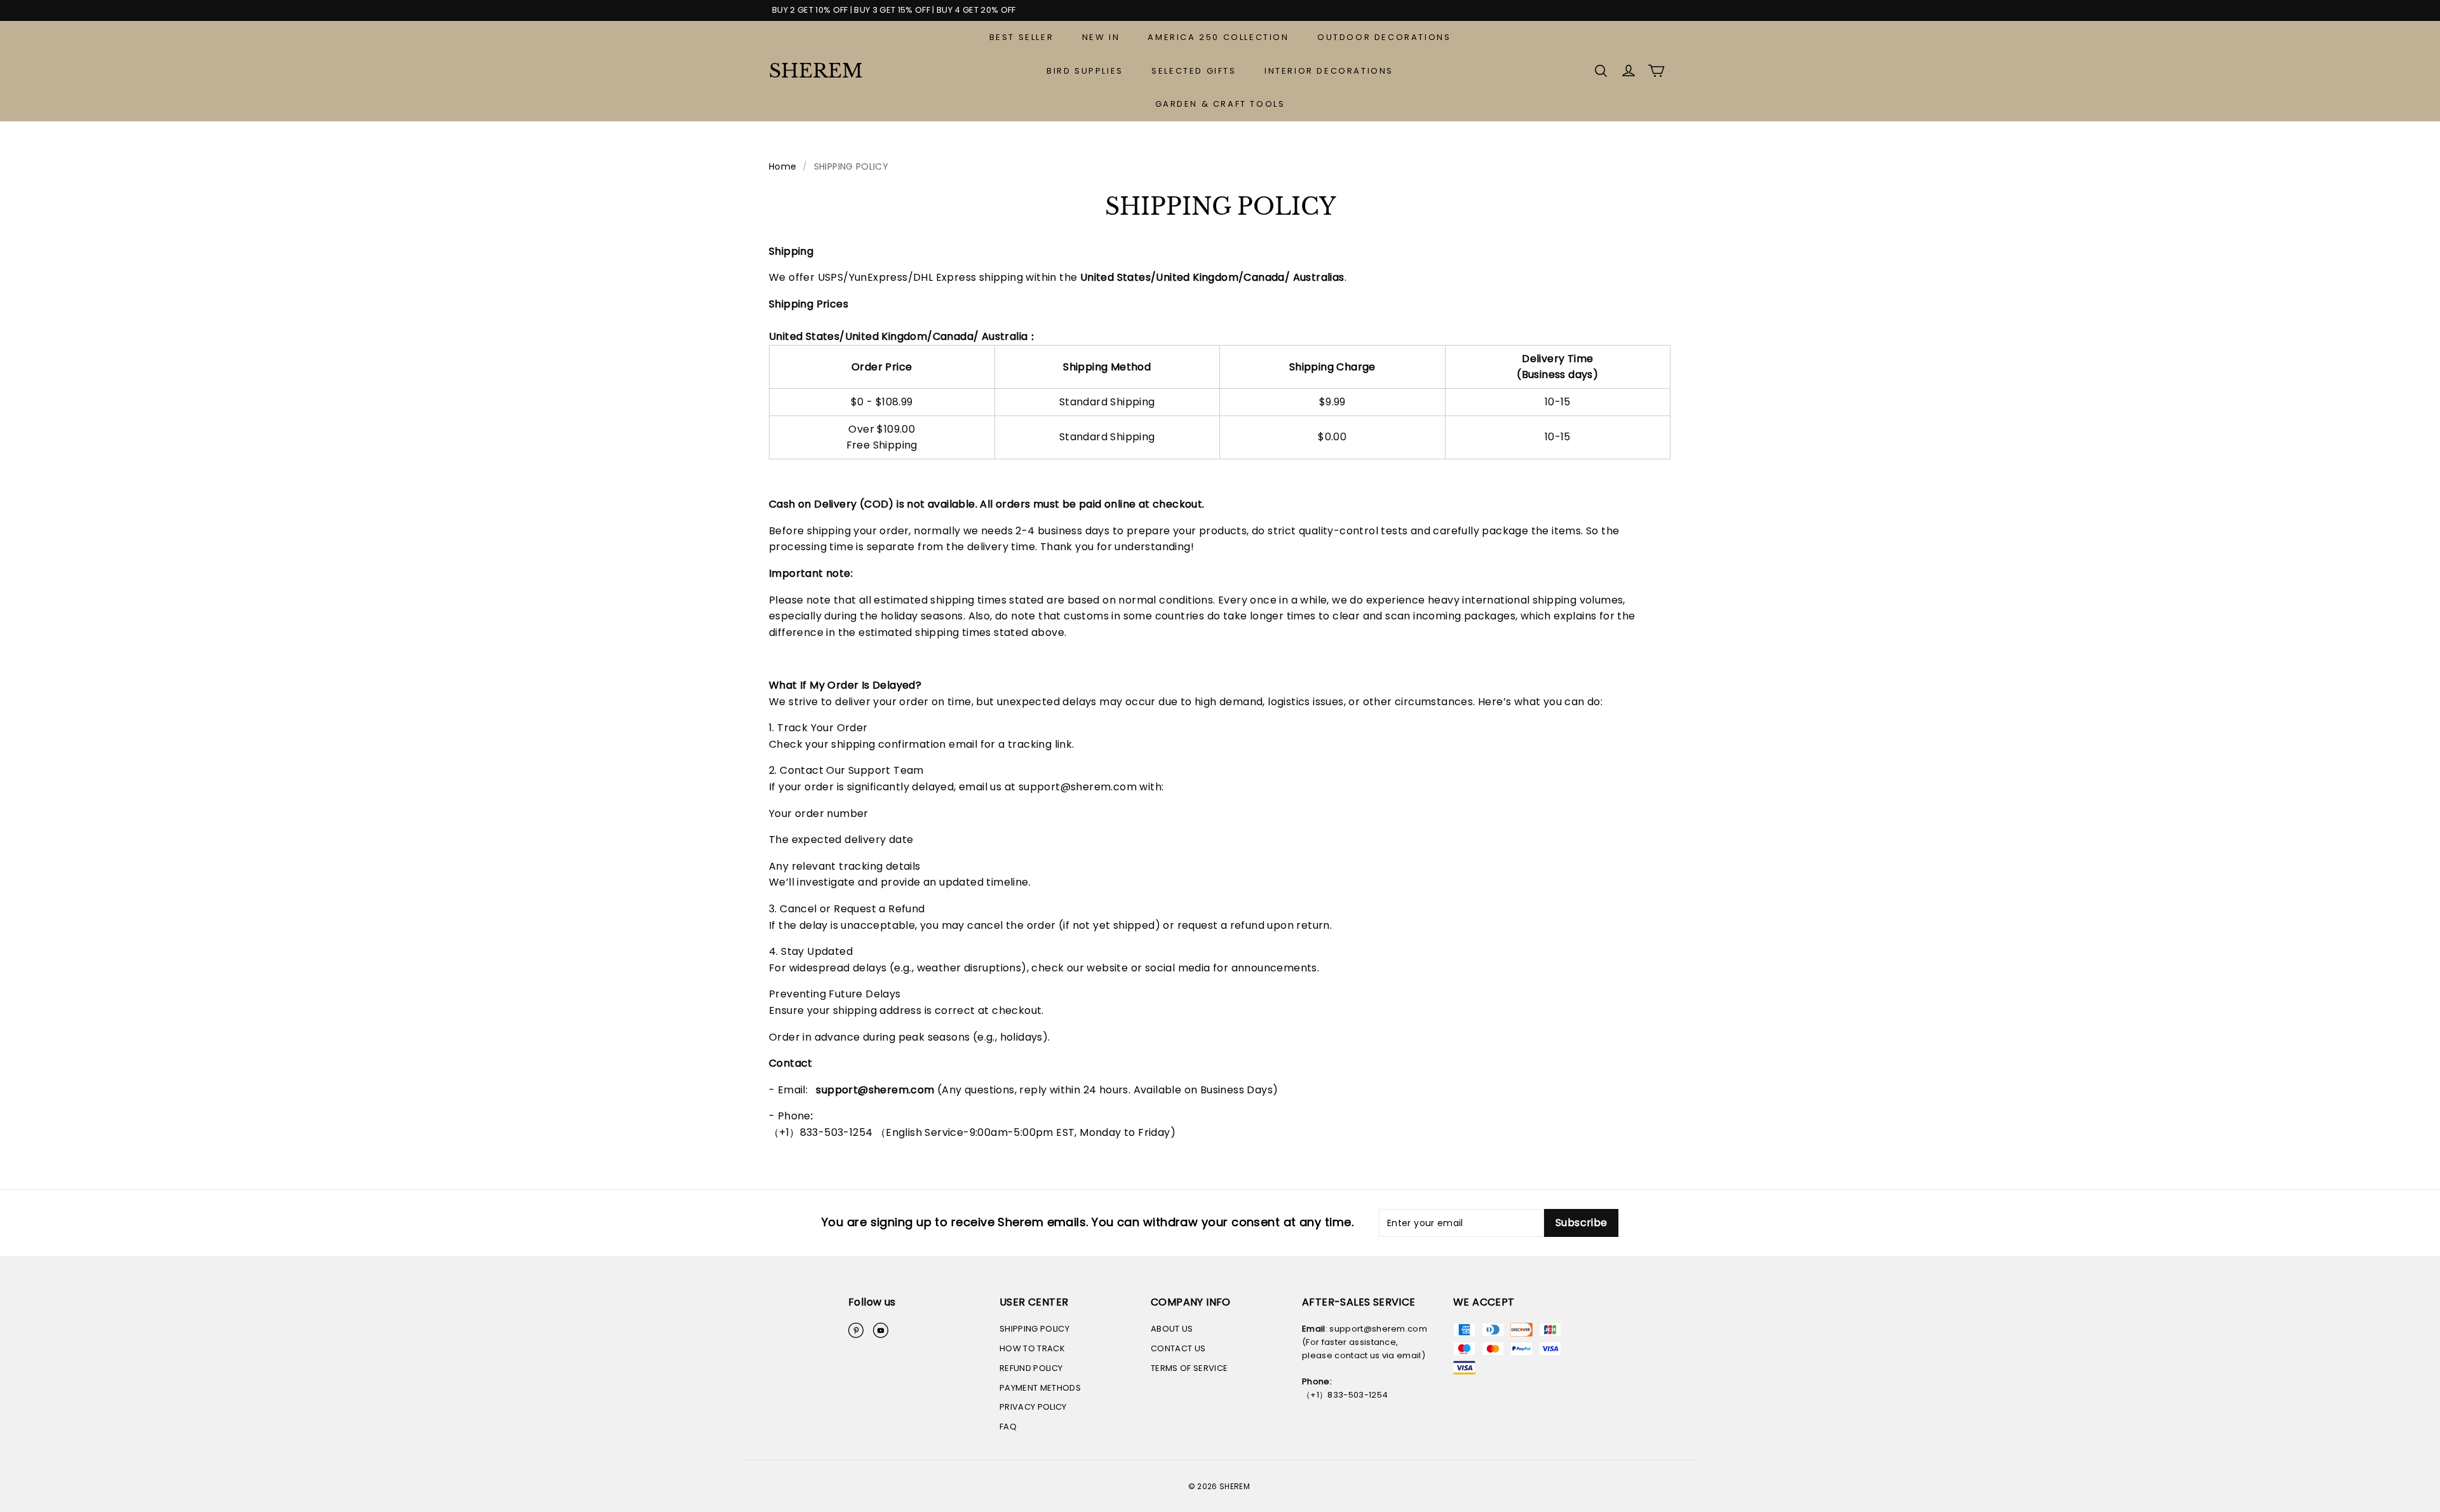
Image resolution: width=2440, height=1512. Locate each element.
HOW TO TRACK (1032, 1348)
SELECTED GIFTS (1194, 71)
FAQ (1008, 1427)
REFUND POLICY (1031, 1368)
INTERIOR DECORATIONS (1329, 71)
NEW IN (1101, 37)
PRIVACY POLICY (1033, 1407)
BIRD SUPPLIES (1085, 71)
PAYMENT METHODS (1040, 1388)
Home (783, 166)
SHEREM (816, 71)
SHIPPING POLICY (1034, 1329)
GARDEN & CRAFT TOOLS (1220, 104)
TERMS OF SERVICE (1189, 1368)
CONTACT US (1178, 1348)
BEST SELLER (1022, 37)
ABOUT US (1172, 1329)
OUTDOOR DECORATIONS (1384, 37)
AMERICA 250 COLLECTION (1218, 37)
